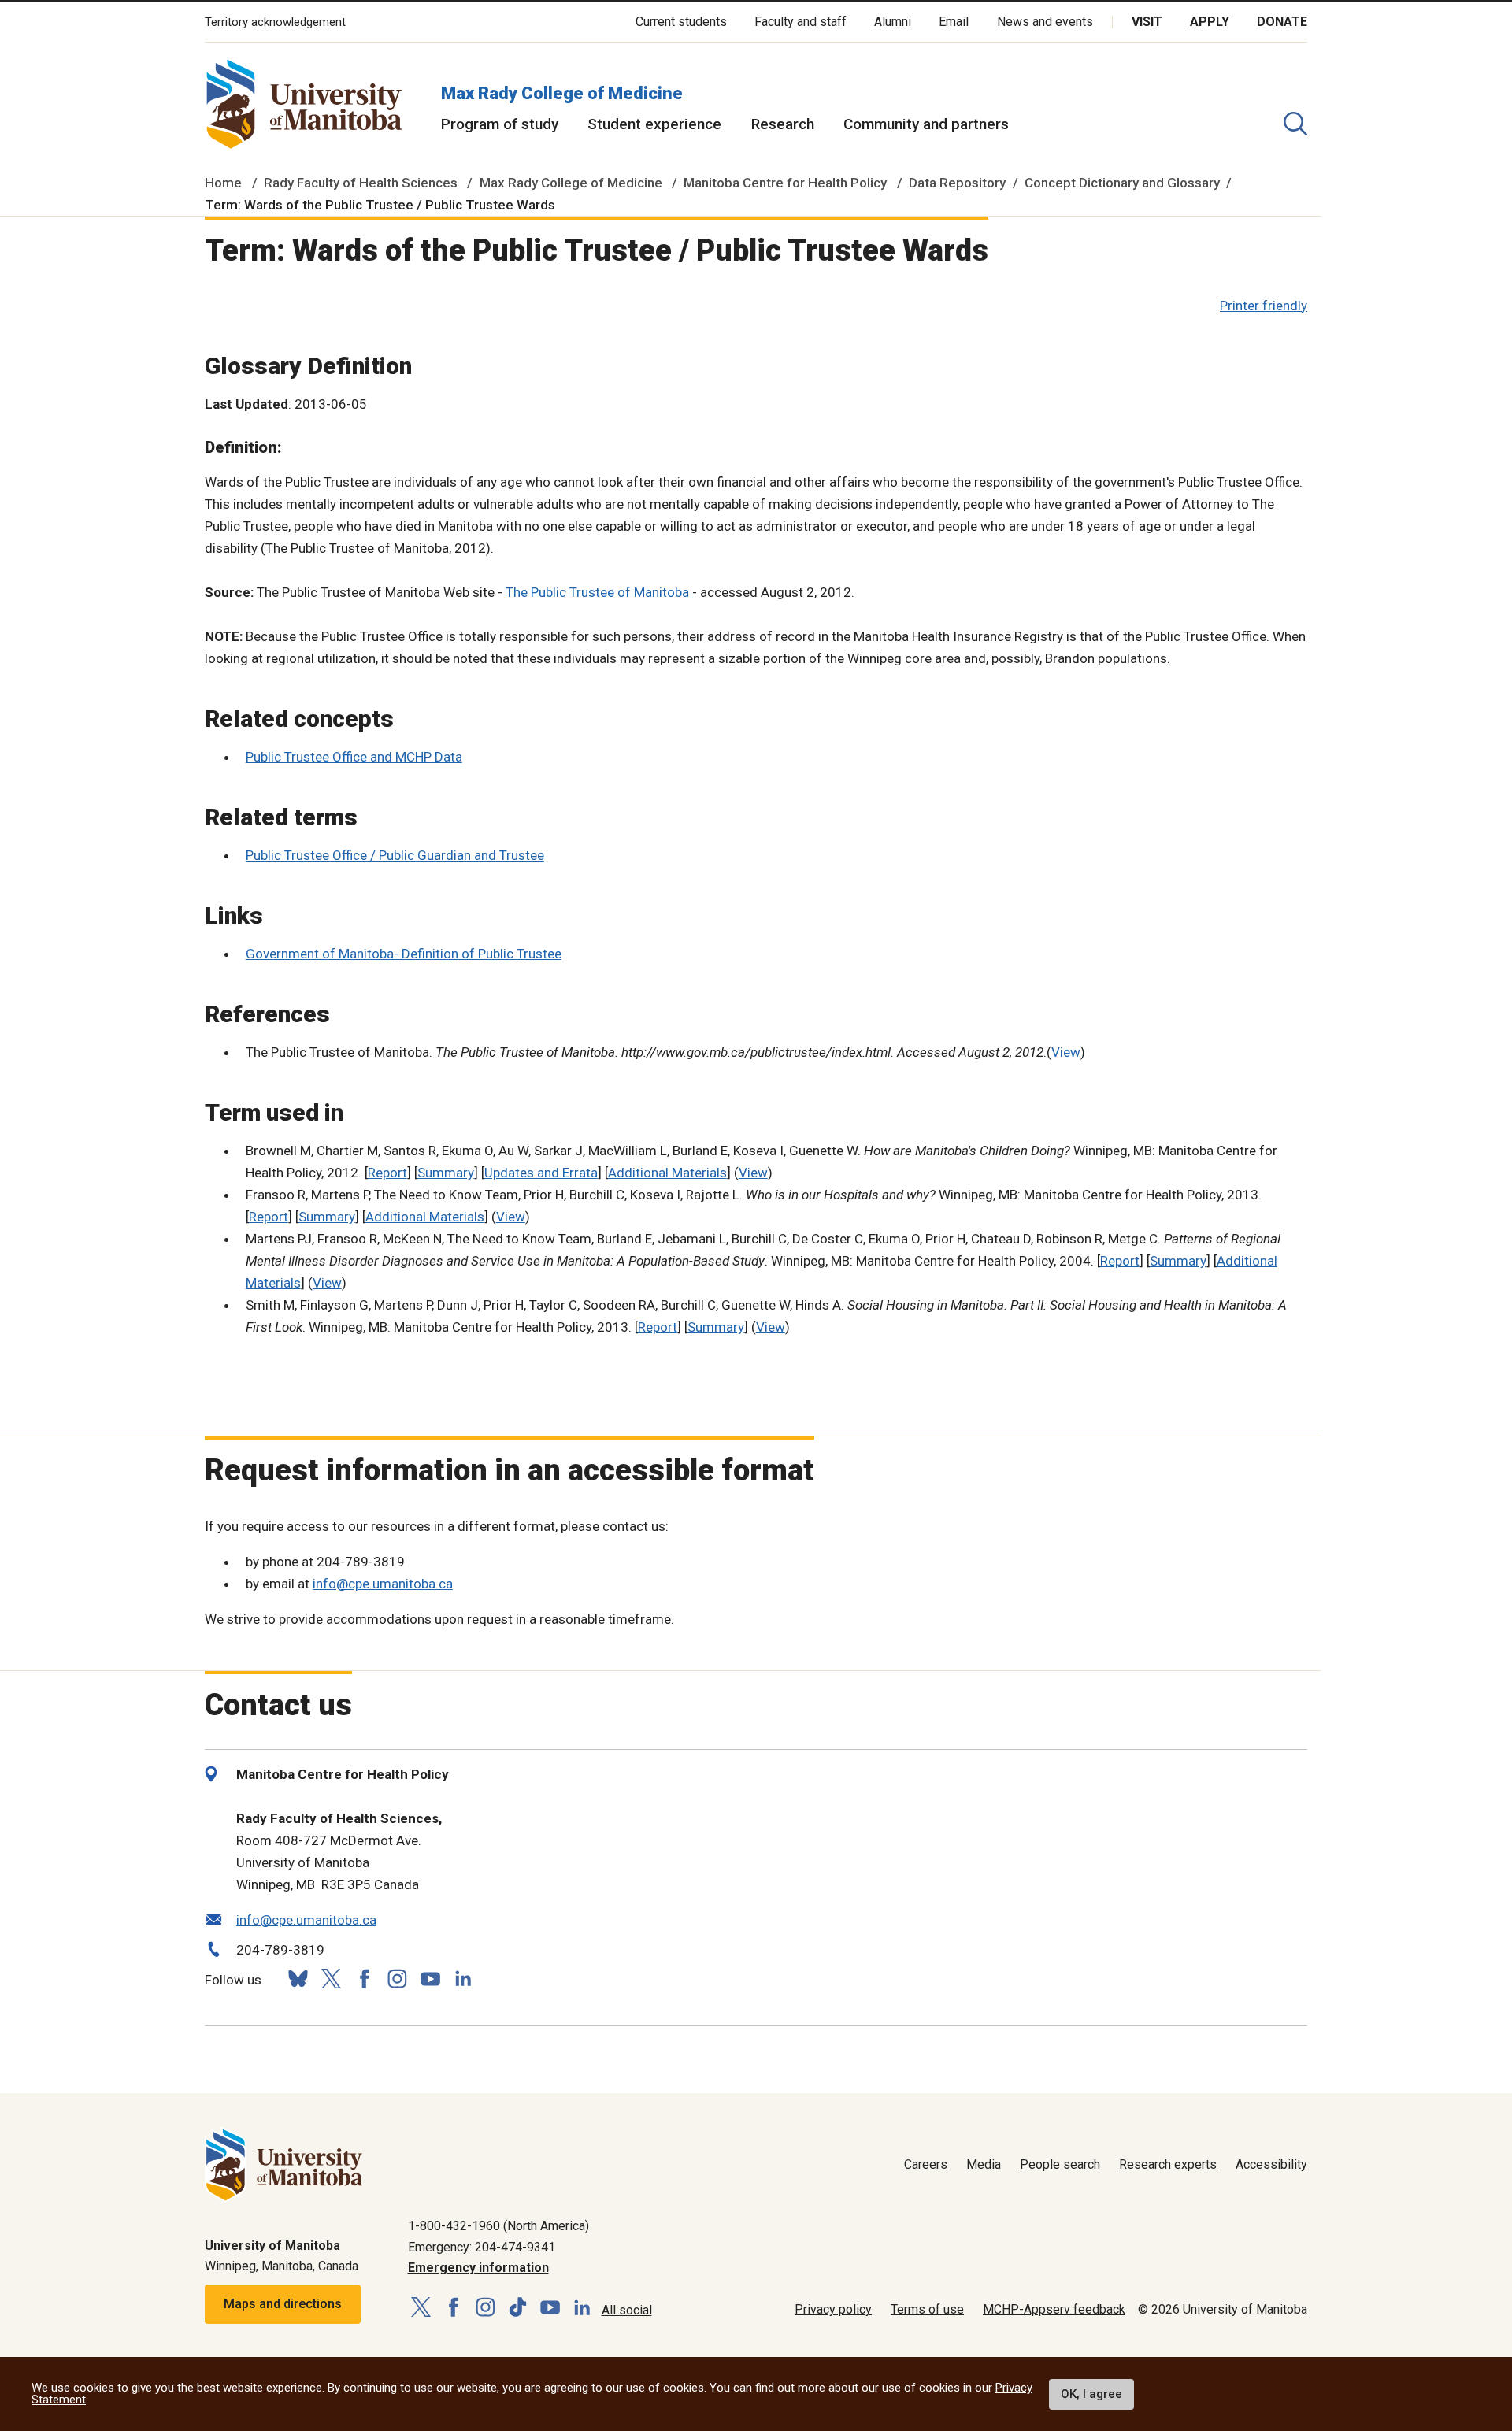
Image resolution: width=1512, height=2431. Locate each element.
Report (387, 1173)
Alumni (893, 22)
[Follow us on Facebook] (364, 1979)
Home (223, 183)
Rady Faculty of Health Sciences (361, 183)
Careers (926, 2164)
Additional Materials (667, 1173)
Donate (1282, 22)
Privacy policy (833, 2309)
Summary (446, 1173)
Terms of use (927, 2309)
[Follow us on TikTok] (518, 2308)
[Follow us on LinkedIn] (463, 1977)
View (1066, 1052)
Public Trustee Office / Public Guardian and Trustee (395, 855)
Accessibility (1271, 2164)
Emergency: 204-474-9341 (482, 2247)
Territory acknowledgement (275, 22)
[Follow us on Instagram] (397, 1979)
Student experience (654, 124)
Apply (1210, 22)
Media (984, 2164)
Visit (1147, 22)
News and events (1045, 22)
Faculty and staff (800, 22)
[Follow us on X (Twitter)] (331, 1979)
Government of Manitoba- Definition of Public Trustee (404, 954)
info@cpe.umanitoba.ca (383, 1584)
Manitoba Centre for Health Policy (785, 183)
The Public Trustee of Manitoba (597, 592)
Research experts (1168, 2164)
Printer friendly (1264, 306)
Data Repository (957, 183)
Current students (681, 22)
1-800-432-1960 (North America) (498, 2226)
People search (1060, 2164)
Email (954, 22)
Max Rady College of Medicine (562, 93)
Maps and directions (283, 2304)
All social (627, 2310)
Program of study (500, 124)
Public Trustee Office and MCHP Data (354, 757)
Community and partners (926, 124)
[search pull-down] (1295, 124)
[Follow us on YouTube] (430, 1977)
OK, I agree (1091, 2394)
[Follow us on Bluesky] (298, 1979)
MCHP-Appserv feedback (1054, 2309)
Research (783, 124)
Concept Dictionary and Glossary (1122, 183)
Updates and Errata (541, 1173)
